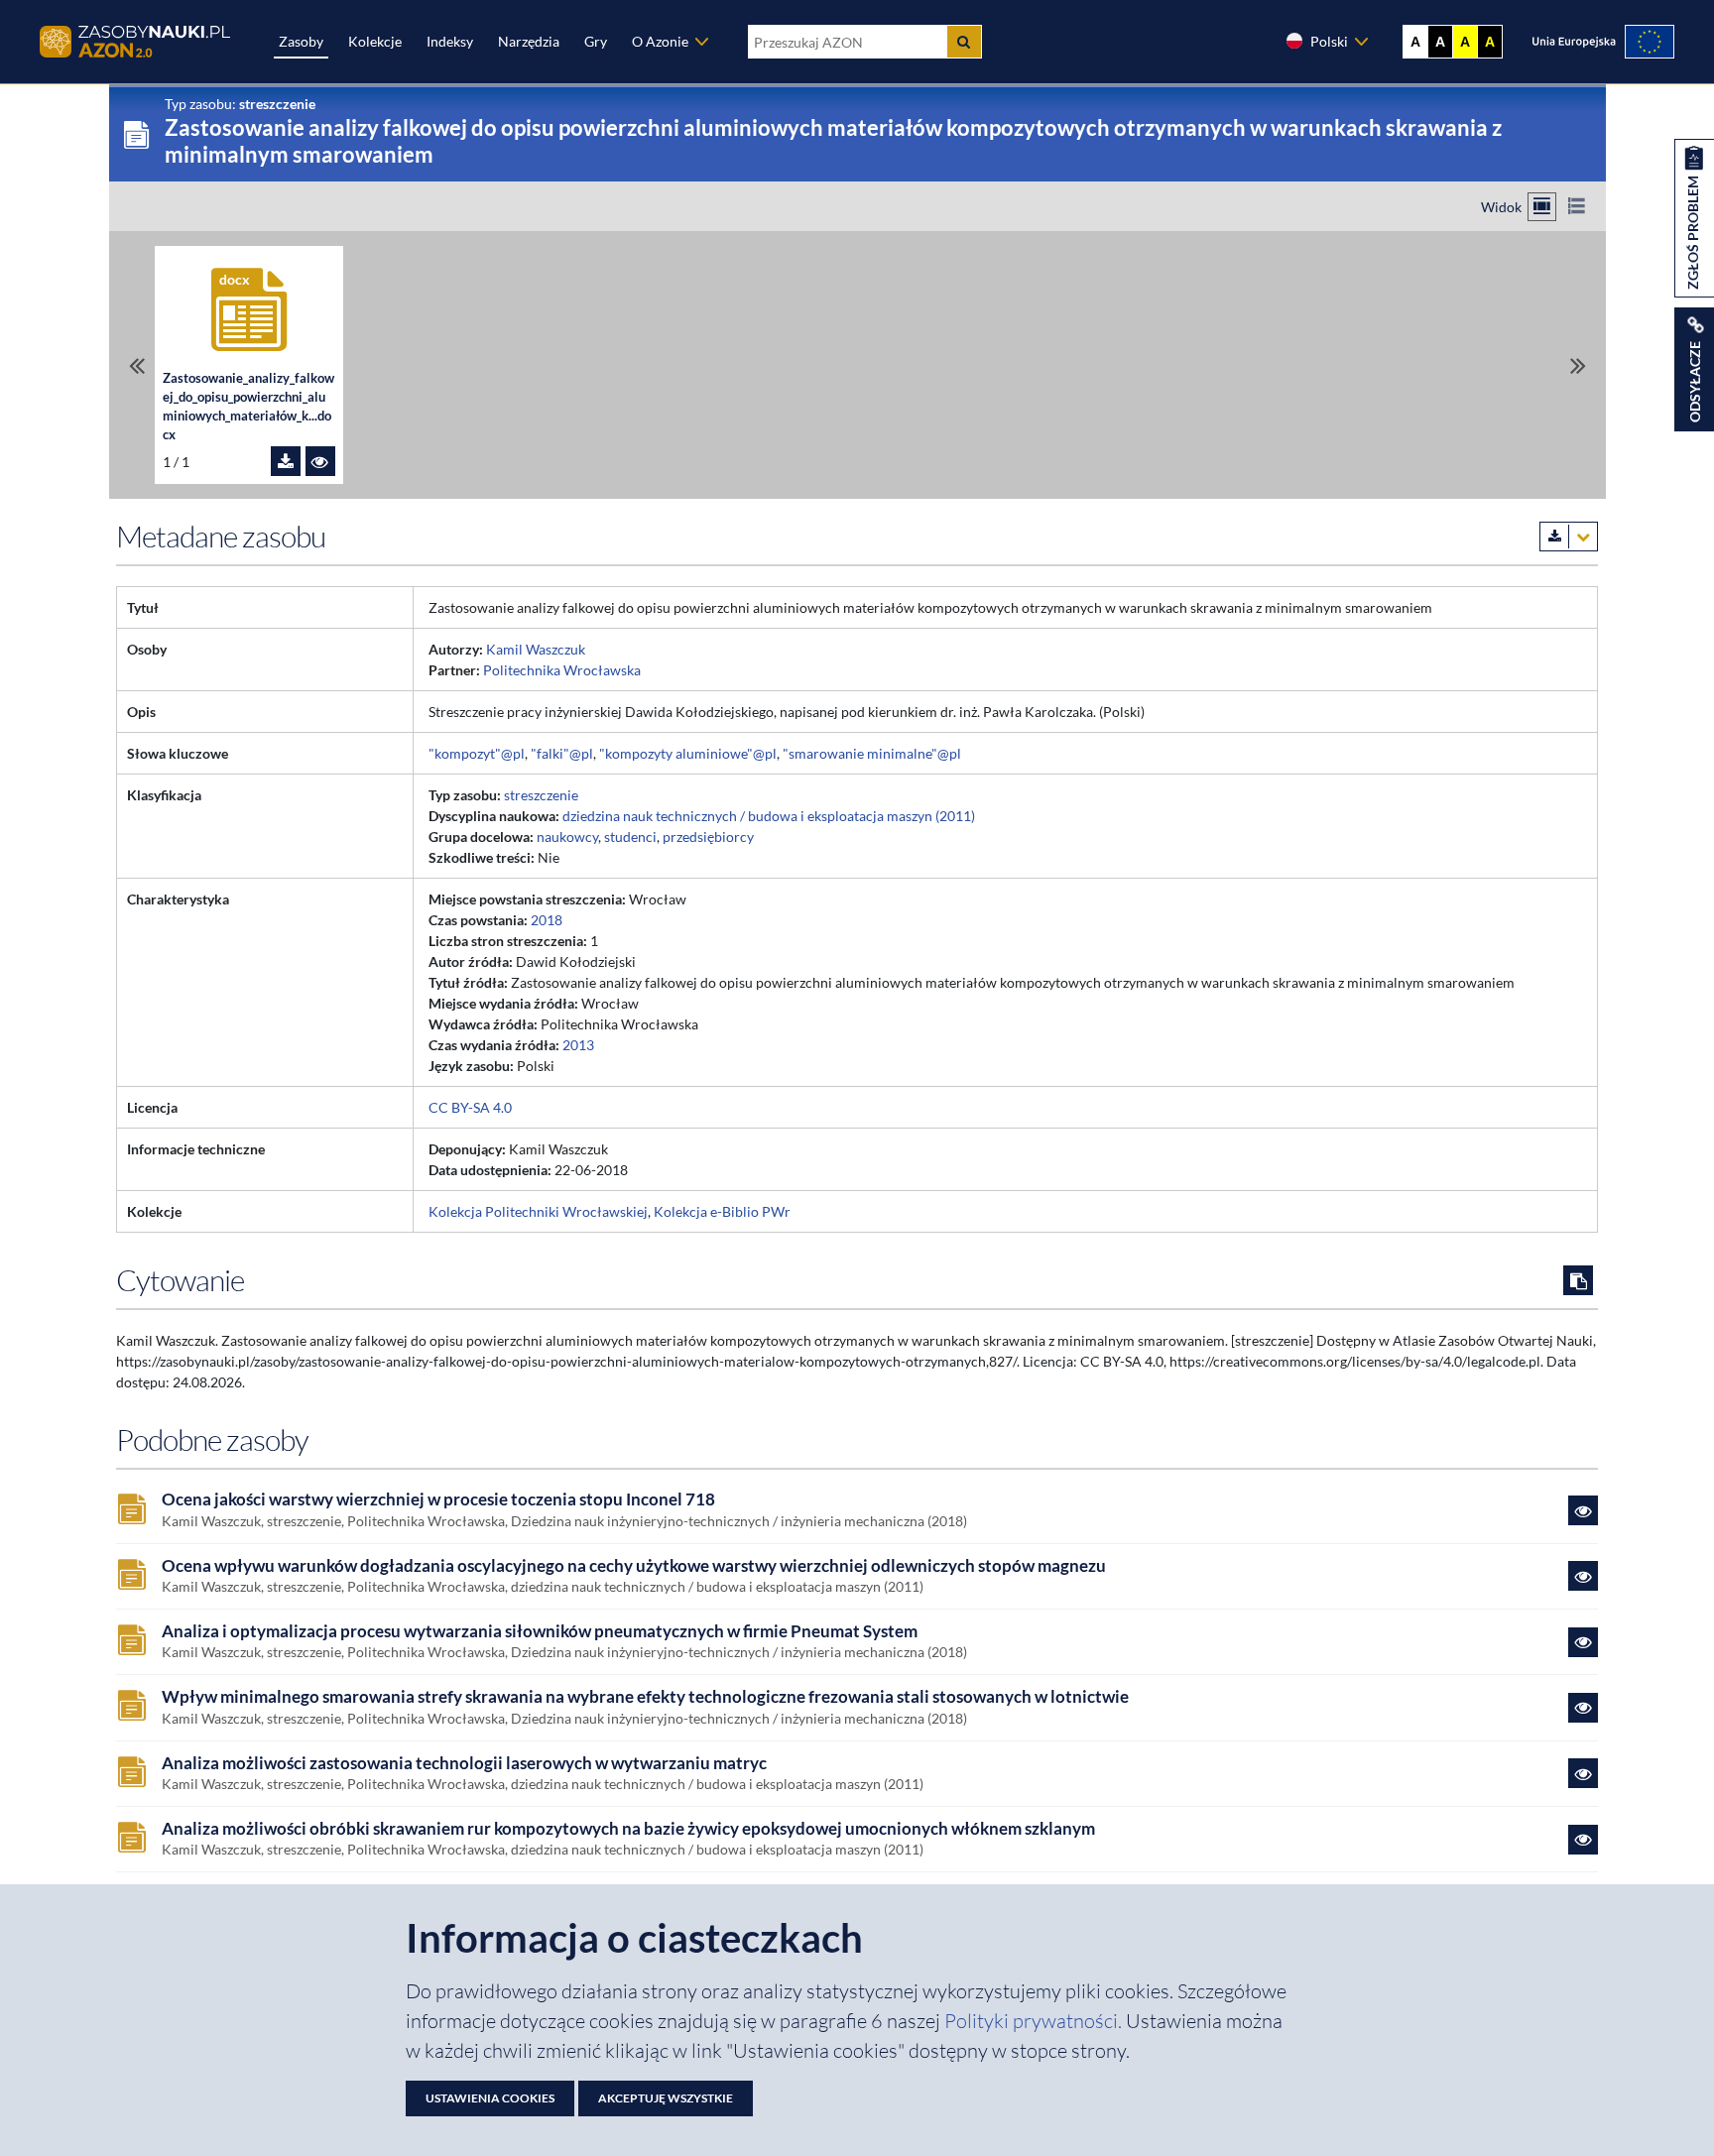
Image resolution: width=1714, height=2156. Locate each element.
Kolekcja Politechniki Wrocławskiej (538, 1211)
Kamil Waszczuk (536, 649)
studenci (630, 837)
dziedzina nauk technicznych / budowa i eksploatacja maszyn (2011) (769, 816)
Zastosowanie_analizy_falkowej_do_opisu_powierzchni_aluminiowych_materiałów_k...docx (248, 407)
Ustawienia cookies (490, 2098)
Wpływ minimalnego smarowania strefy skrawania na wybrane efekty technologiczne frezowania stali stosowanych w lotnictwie (645, 1697)
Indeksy (450, 41)
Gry (596, 41)
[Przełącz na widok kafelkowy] (1542, 207)
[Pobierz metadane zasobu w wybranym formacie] (1569, 537)
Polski (1329, 41)
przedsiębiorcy (708, 837)
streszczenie (541, 795)
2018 (547, 920)
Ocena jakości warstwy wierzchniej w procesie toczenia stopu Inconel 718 (438, 1499)
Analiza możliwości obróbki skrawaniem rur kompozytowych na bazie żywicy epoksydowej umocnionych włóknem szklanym (628, 1829)
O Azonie (660, 41)
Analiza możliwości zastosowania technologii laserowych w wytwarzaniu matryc (464, 1763)
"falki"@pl (562, 753)
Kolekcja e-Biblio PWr (722, 1211)
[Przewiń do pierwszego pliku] (137, 365)
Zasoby (301, 41)
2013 (578, 1045)
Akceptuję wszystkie (666, 2098)
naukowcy (567, 837)
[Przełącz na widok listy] (1577, 207)
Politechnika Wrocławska (562, 670)
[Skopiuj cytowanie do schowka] (1578, 1280)
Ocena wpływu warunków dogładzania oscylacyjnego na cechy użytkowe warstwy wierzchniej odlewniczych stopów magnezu (634, 1566)
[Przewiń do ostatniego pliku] (1578, 365)
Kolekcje (375, 41)
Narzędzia (529, 41)
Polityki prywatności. (1035, 2021)
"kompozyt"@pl (477, 753)
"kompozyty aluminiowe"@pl (688, 753)
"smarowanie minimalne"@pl (872, 753)
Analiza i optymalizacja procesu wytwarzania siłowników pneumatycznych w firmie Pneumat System (540, 1631)
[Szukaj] (964, 42)
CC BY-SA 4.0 (470, 1107)
